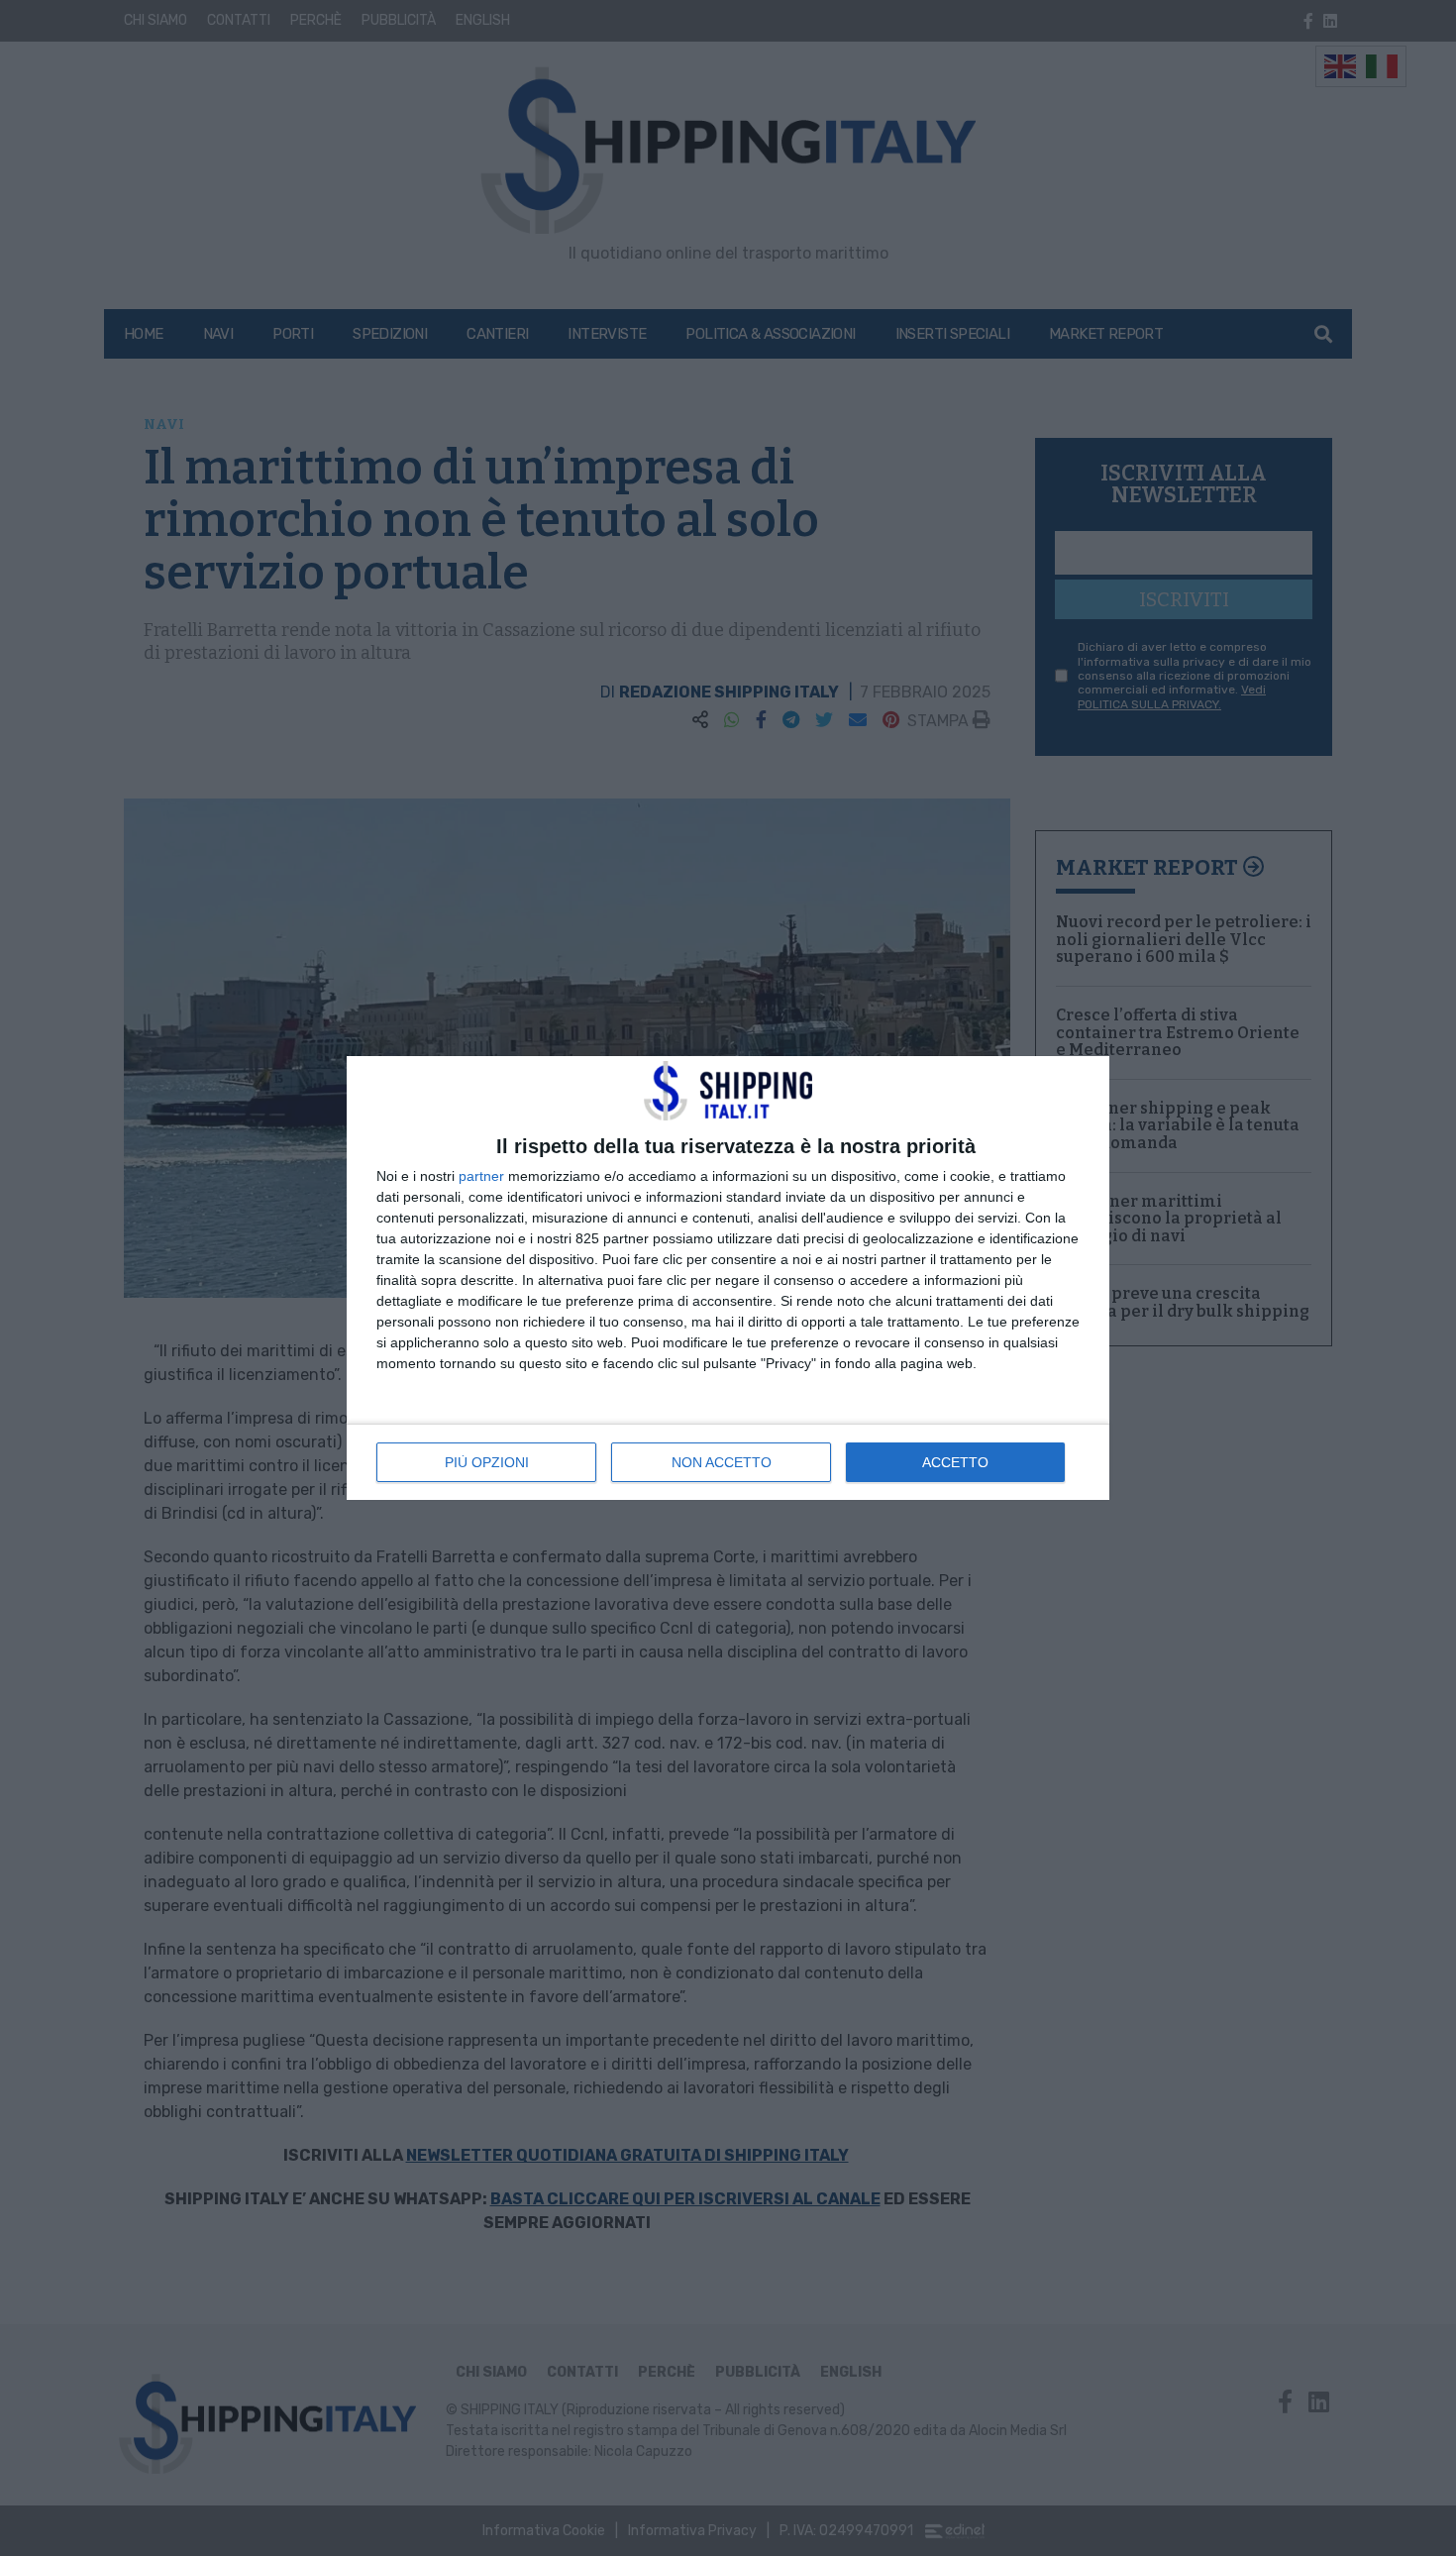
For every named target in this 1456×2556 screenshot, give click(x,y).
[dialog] (728, 1278)
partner (481, 1176)
